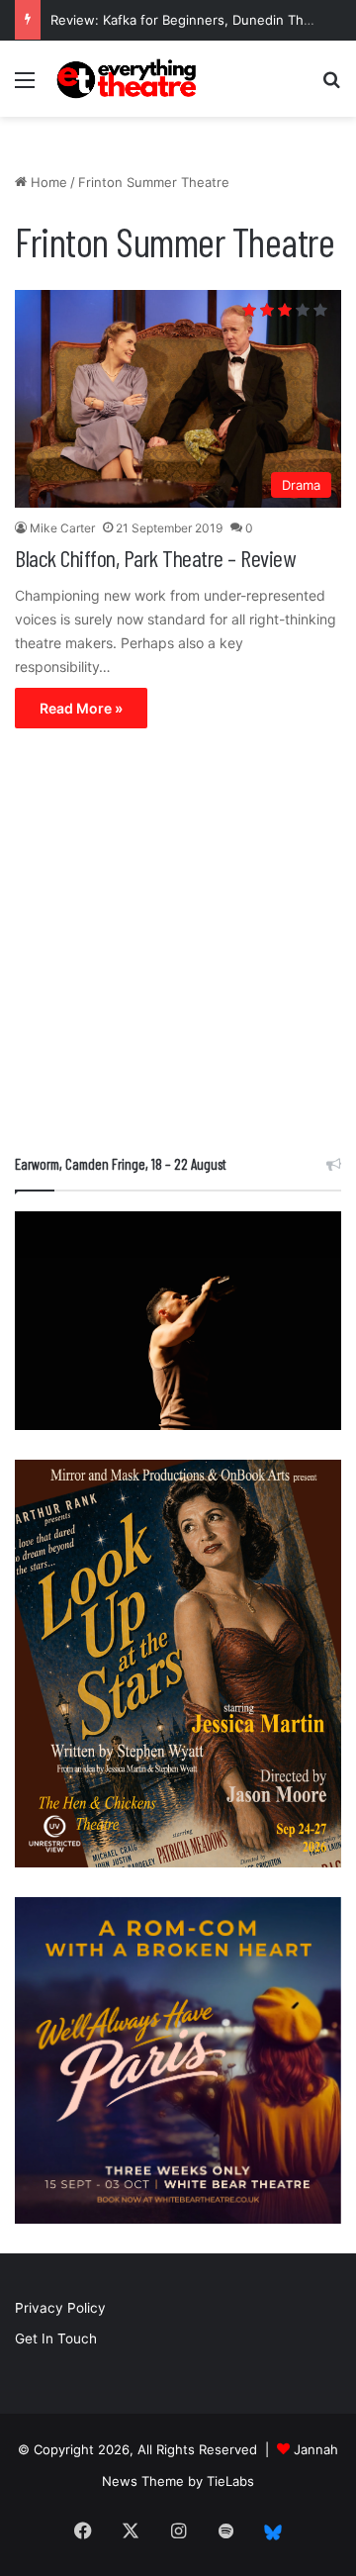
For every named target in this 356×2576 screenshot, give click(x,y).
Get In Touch (56, 2338)
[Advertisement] (178, 946)
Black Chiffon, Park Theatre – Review (155, 558)
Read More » (81, 708)
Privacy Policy (60, 2308)
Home (47, 182)
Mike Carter (62, 528)
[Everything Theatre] (129, 79)
